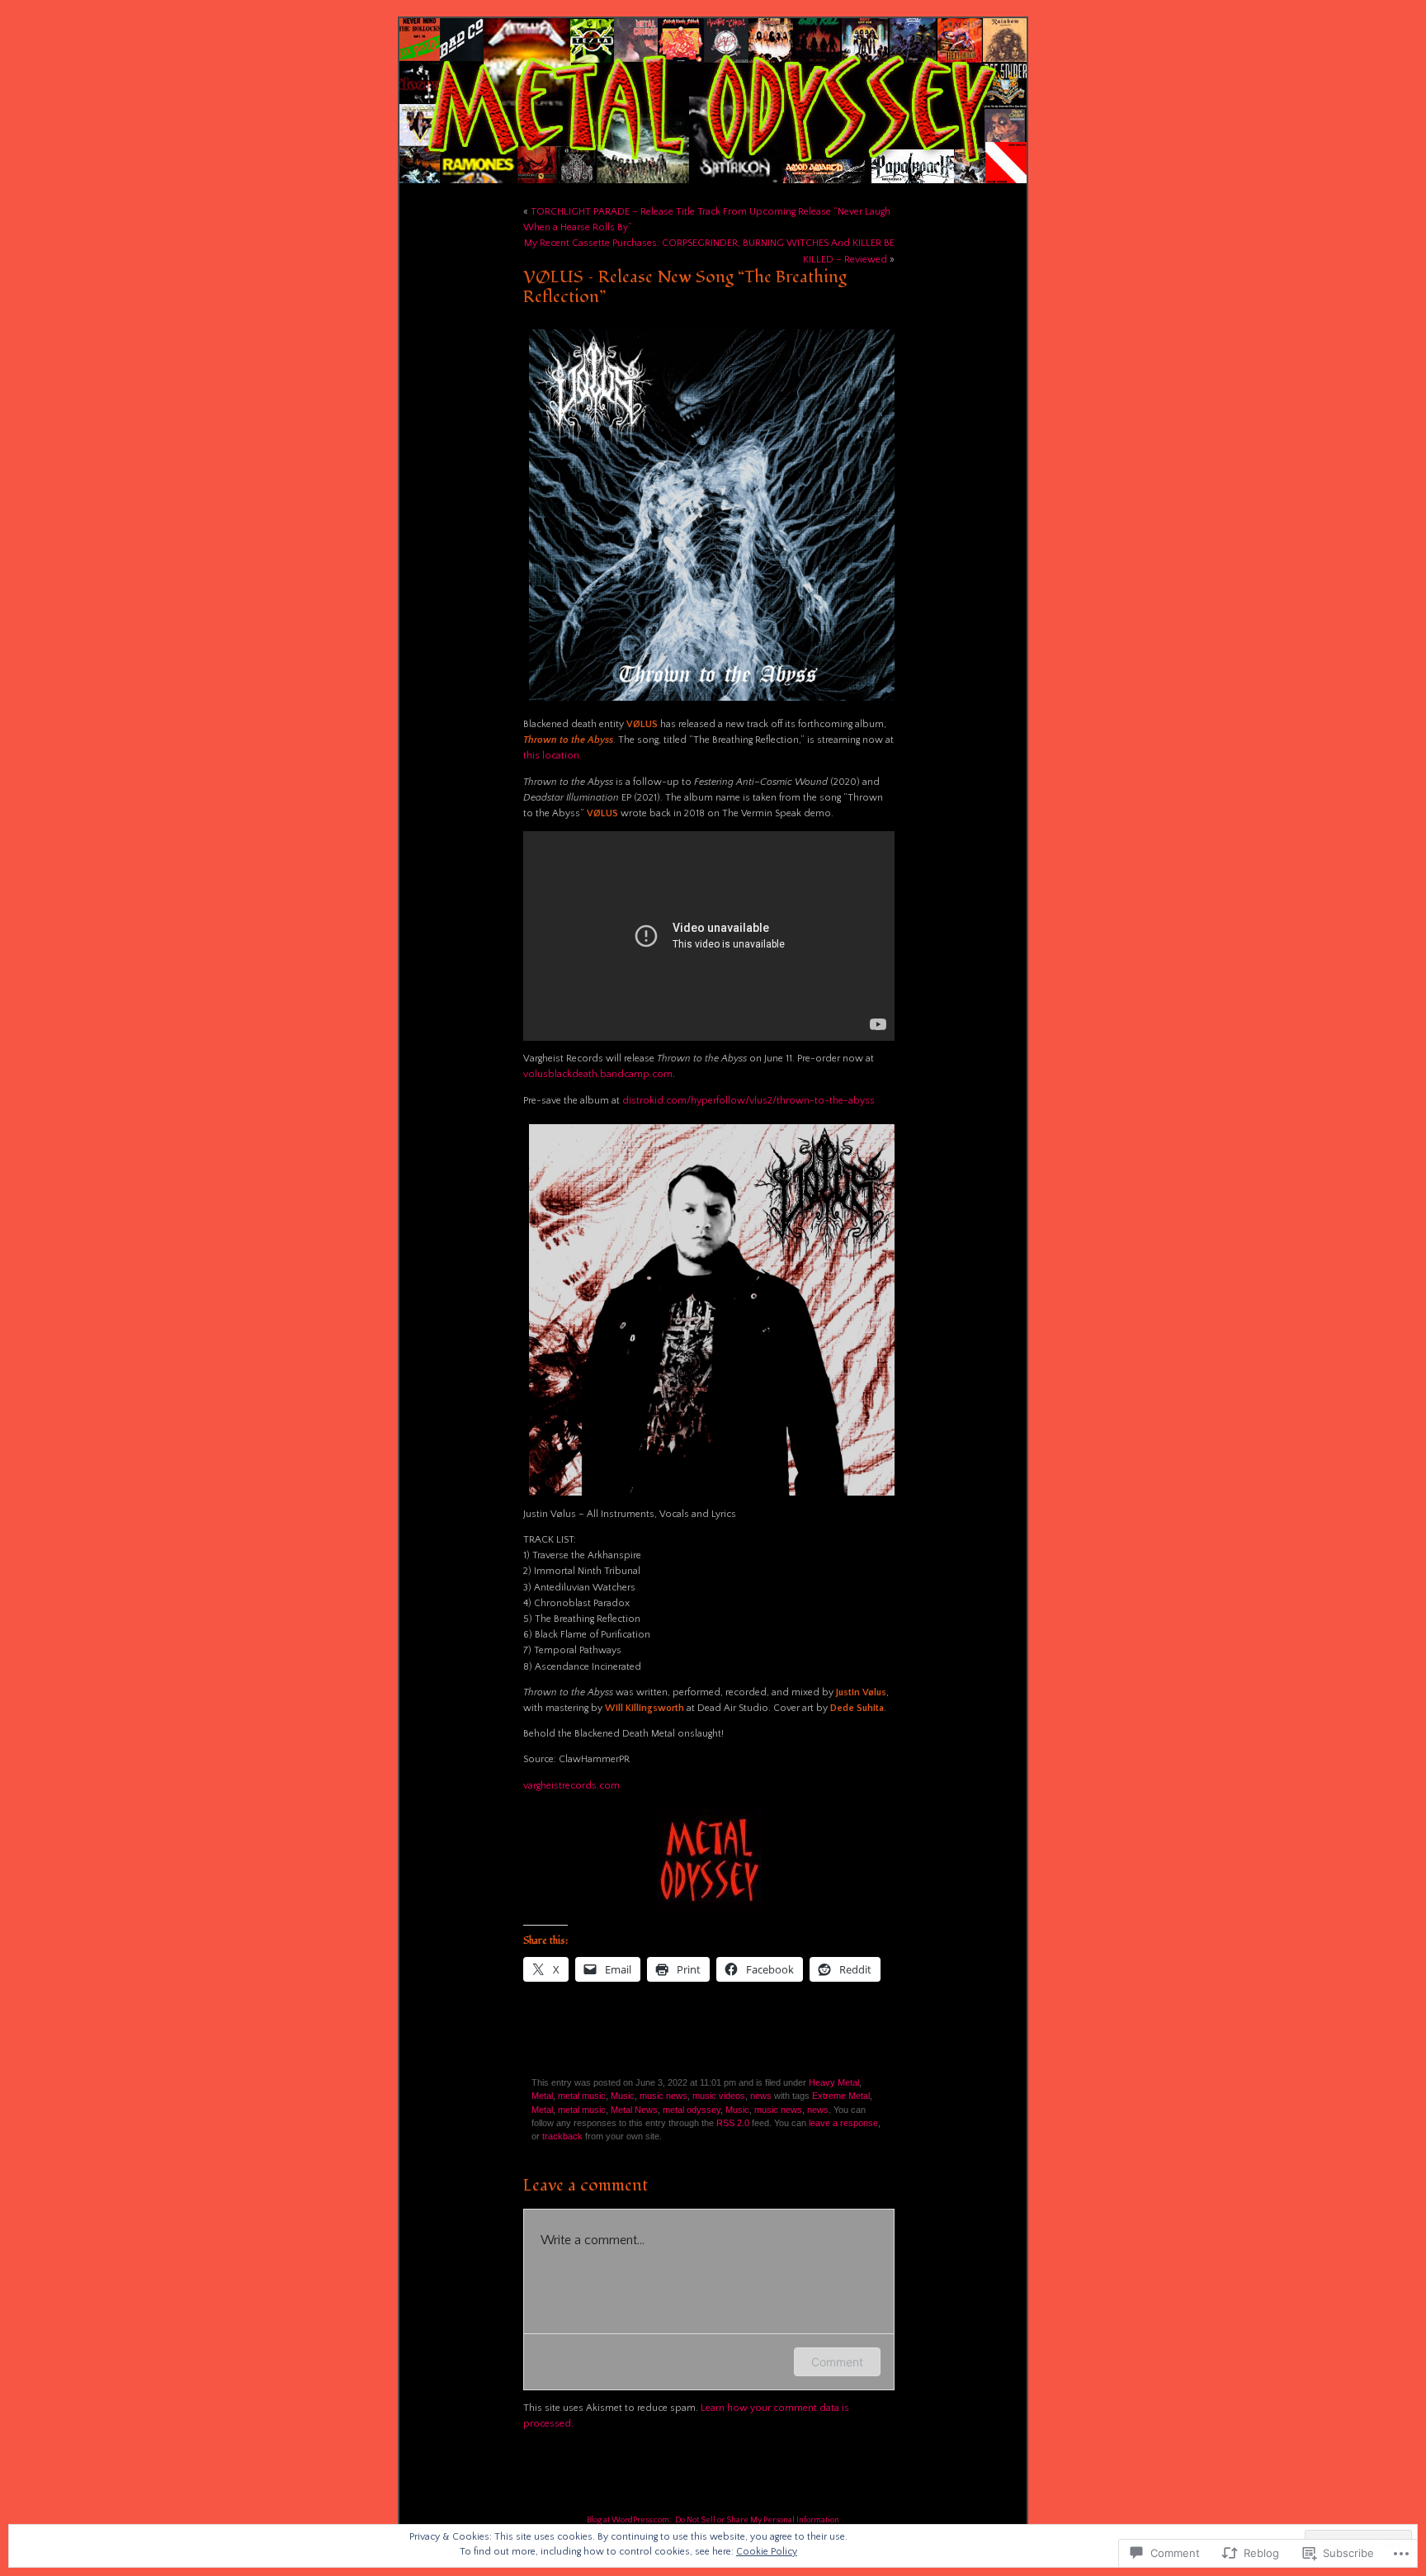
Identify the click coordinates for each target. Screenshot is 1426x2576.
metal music (582, 2096)
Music (623, 2096)
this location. (552, 756)
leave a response (843, 2123)
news (761, 2096)
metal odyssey (692, 2110)
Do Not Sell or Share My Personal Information (757, 2520)
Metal (542, 2096)
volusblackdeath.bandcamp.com (598, 1074)
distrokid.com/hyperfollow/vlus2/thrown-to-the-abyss (748, 1101)
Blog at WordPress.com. (629, 2520)
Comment (837, 2362)
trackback (562, 2136)
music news (663, 2096)
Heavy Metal (834, 2082)
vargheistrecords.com (571, 1786)
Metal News (634, 2110)
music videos (719, 2096)
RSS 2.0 (733, 2123)
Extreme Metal (841, 2096)
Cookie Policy (767, 2552)
